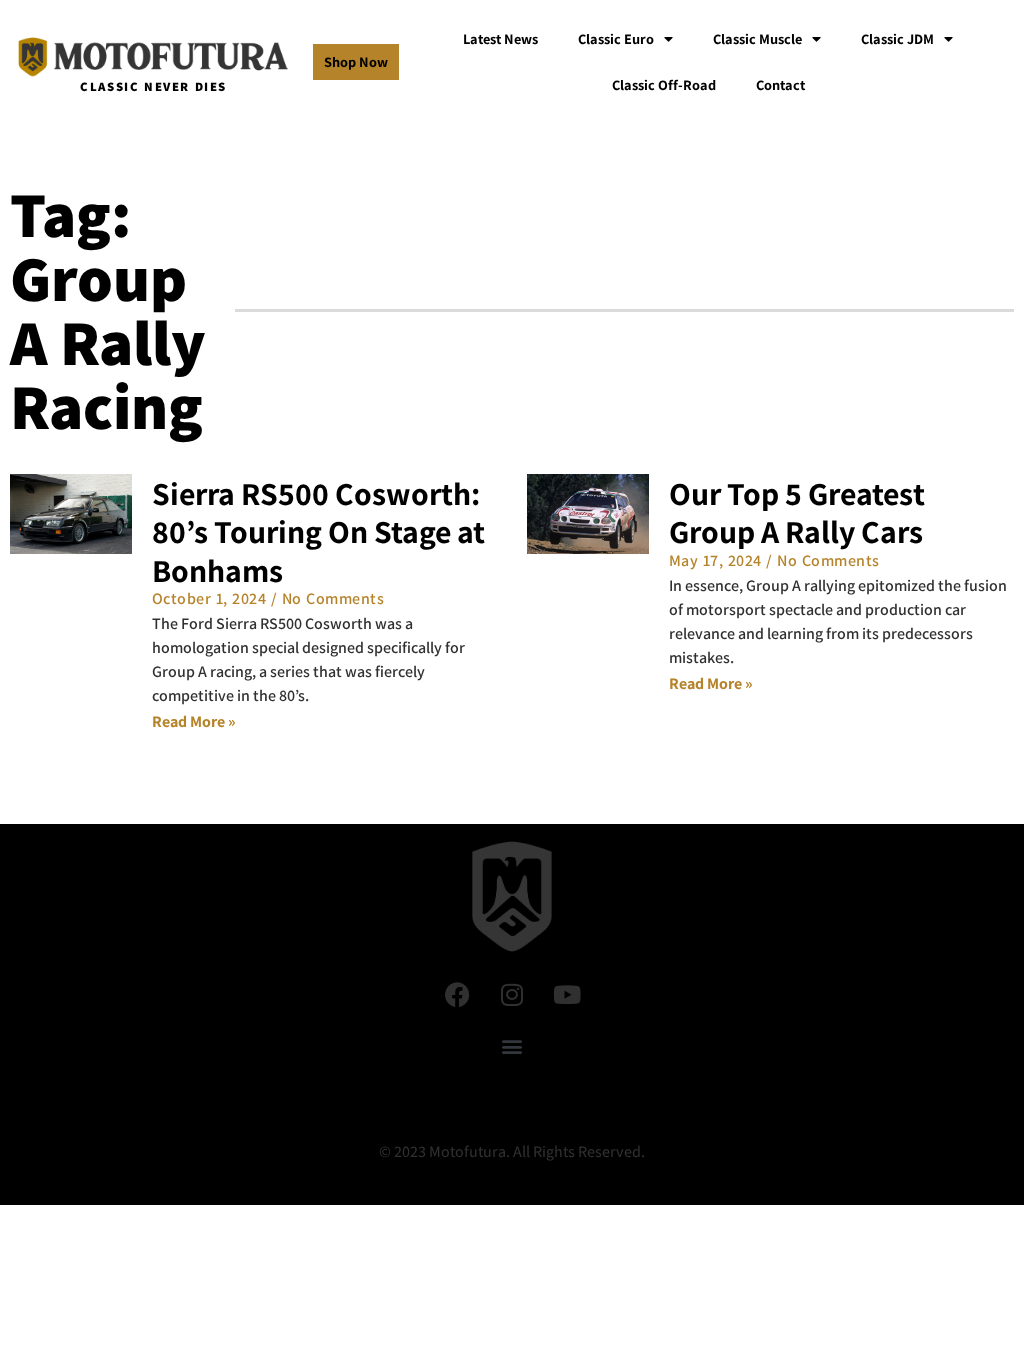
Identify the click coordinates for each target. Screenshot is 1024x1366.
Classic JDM (897, 38)
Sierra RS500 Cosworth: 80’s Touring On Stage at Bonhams (318, 531)
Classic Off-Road (664, 84)
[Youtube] (567, 994)
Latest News (500, 38)
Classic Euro (616, 38)
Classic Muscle (757, 38)
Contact (780, 84)
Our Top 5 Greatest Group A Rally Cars (797, 512)
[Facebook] (457, 994)
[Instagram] (512, 994)
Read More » (194, 721)
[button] (512, 1045)
